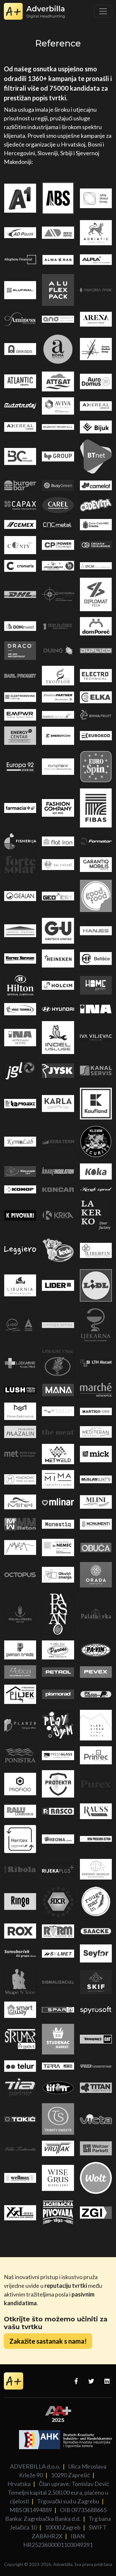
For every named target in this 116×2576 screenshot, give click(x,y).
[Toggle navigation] (103, 11)
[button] (48, 2341)
